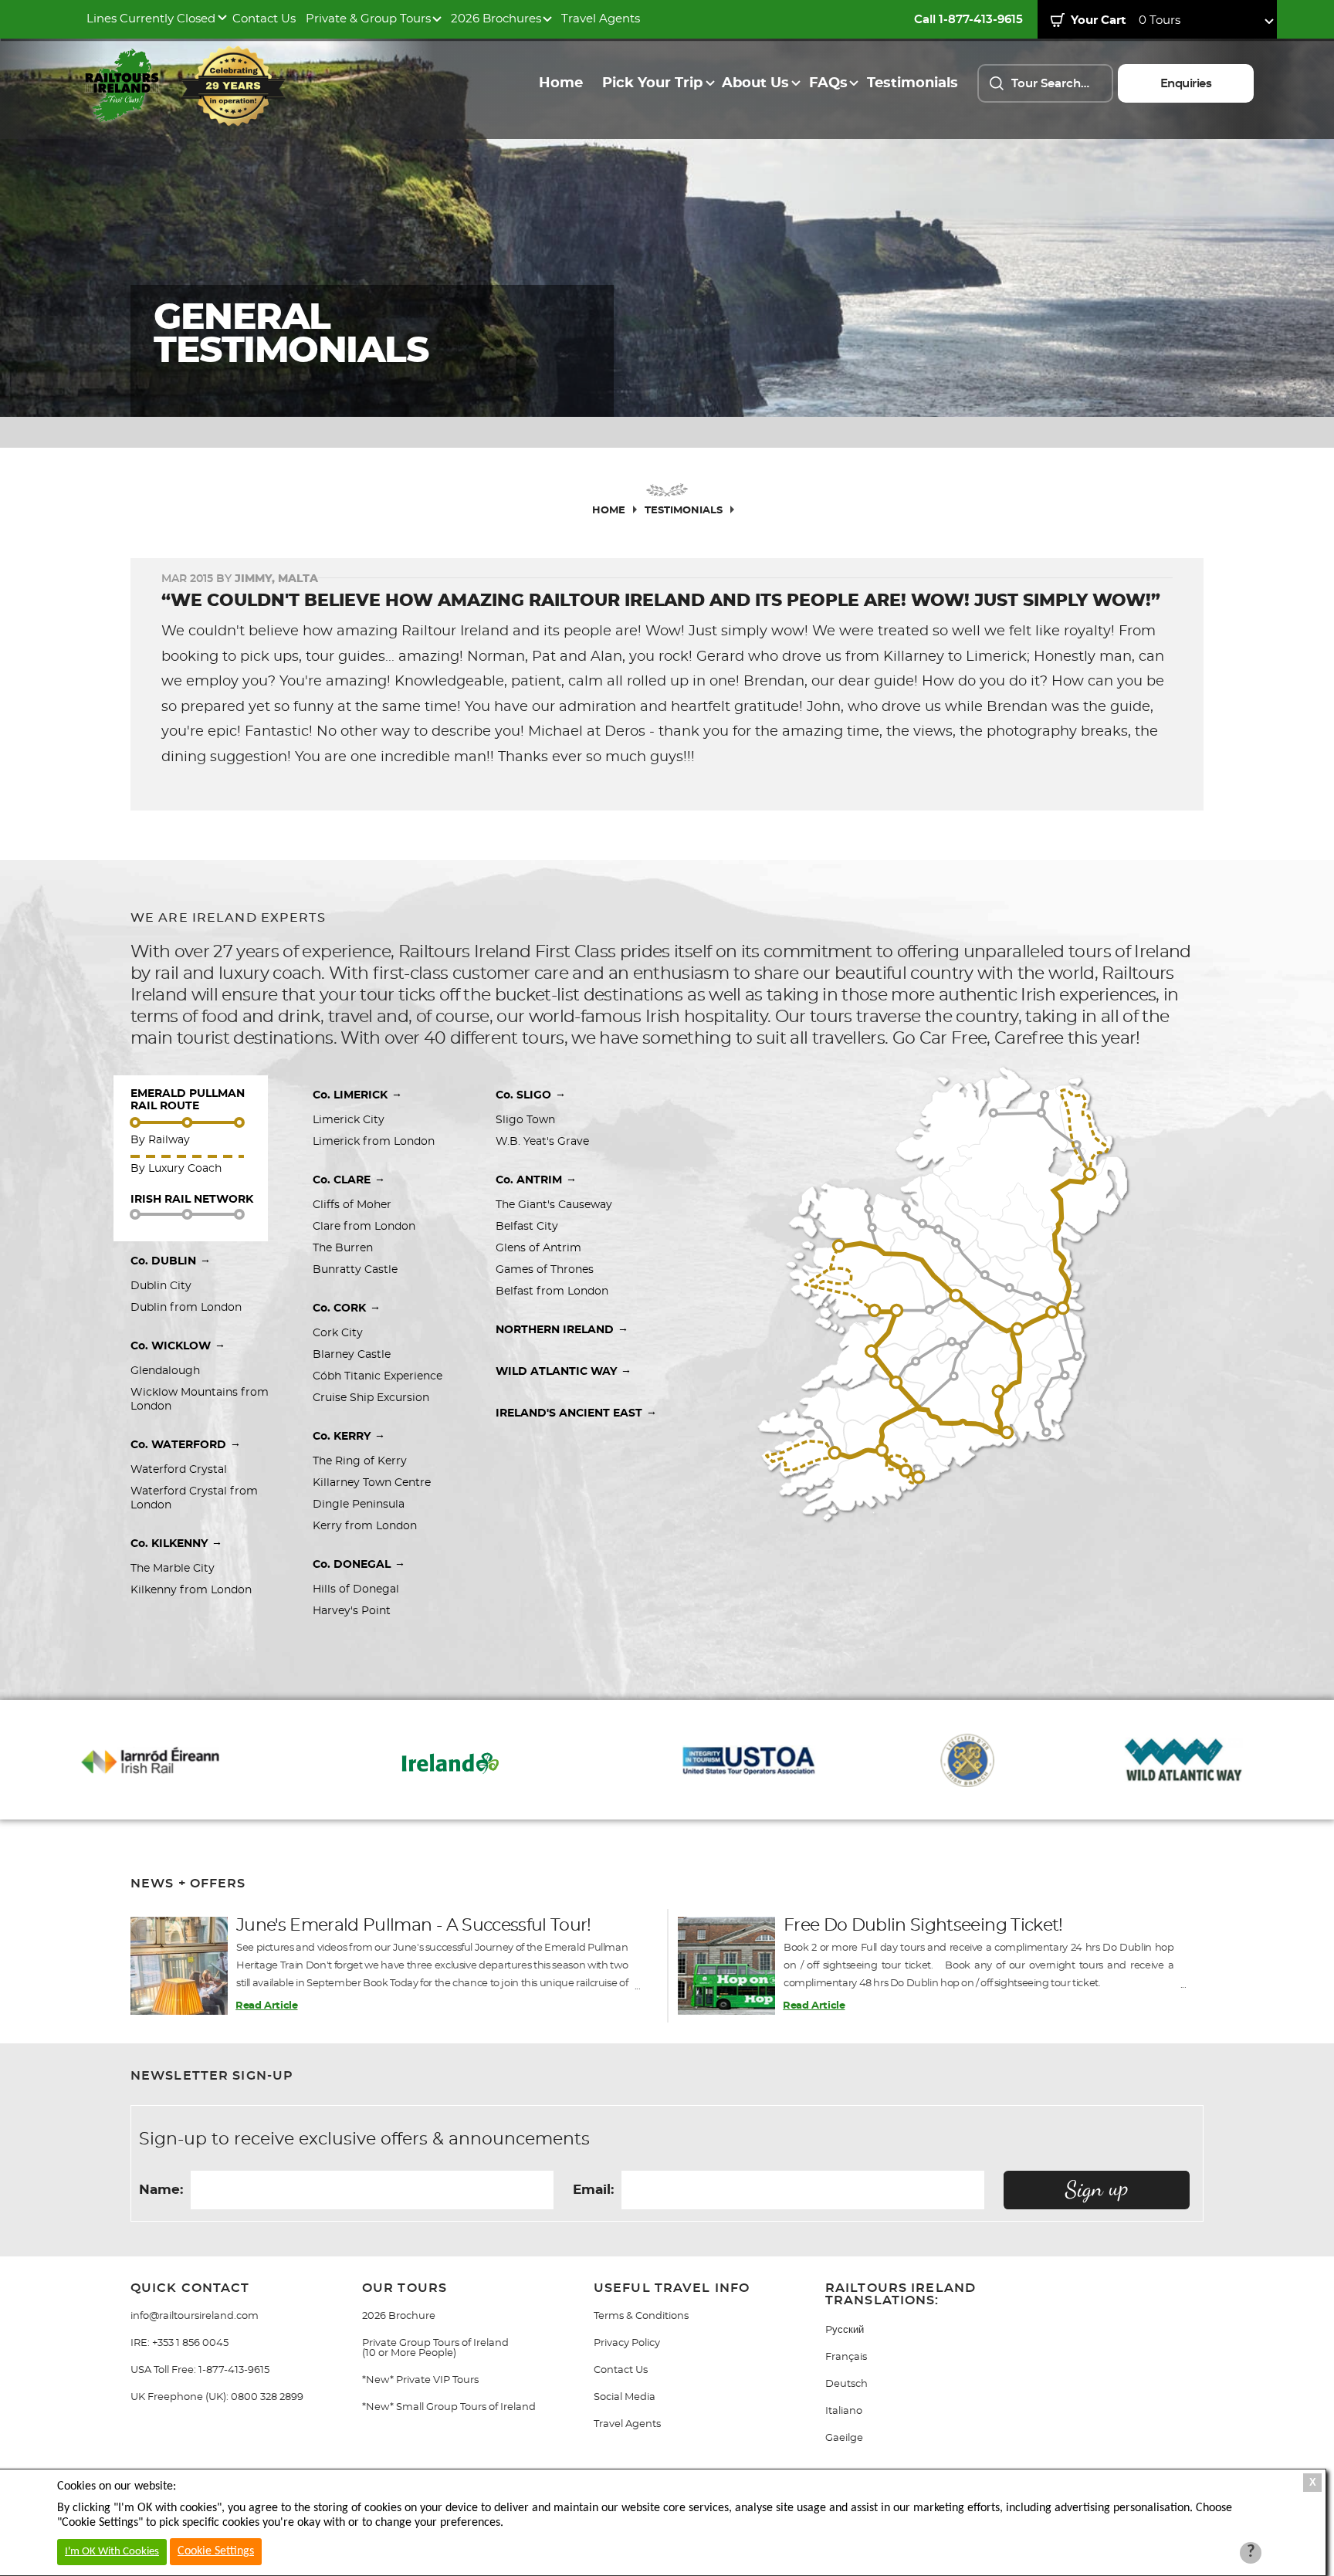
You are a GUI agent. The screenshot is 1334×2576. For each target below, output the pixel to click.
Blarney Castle (352, 1355)
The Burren (343, 1248)
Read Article (266, 2006)
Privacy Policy (627, 2343)
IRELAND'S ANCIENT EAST (576, 1413)
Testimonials (912, 83)
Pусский (845, 2330)
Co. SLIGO (531, 1095)
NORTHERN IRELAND (562, 1329)
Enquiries (1186, 84)
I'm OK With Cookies (112, 2552)
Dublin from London (186, 1308)
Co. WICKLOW (178, 1346)
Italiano (844, 2411)
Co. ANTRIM (536, 1180)
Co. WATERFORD (186, 1444)
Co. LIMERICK (357, 1095)
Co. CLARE (349, 1180)
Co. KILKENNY (176, 1543)
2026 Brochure (399, 2316)
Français (846, 2357)
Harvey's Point (352, 1611)
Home (561, 83)
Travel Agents (601, 19)
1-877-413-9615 (234, 2370)
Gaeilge (844, 2438)
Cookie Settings (216, 2551)
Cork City (338, 1333)
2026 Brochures (496, 19)
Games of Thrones (545, 1270)
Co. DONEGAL (359, 1564)
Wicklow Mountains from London (201, 1400)
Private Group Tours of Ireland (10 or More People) (435, 2348)
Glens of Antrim (538, 1248)
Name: (161, 2190)
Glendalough (165, 1371)
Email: (593, 2190)
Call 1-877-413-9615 (968, 20)
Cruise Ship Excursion (371, 1398)
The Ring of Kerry (360, 1461)
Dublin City (161, 1286)
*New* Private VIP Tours (420, 2380)
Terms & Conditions (641, 2316)
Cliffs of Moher (352, 1205)
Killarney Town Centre (372, 1483)
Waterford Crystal (179, 1470)
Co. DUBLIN (171, 1261)
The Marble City (173, 1569)
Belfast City (528, 1227)
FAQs (828, 83)
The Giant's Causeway (554, 1205)
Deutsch (846, 2384)
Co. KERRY (349, 1436)
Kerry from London (365, 1526)
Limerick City (349, 1120)
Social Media (625, 2397)
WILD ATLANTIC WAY (564, 1371)
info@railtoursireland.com (195, 2316)
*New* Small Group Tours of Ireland (449, 2407)
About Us (755, 83)
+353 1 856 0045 (190, 2343)
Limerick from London (374, 1142)
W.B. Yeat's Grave (542, 1142)
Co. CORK (347, 1308)
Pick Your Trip (652, 83)
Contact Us (264, 19)
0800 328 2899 (267, 2397)
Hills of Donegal (356, 1589)
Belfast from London (552, 1291)
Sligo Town (525, 1120)
